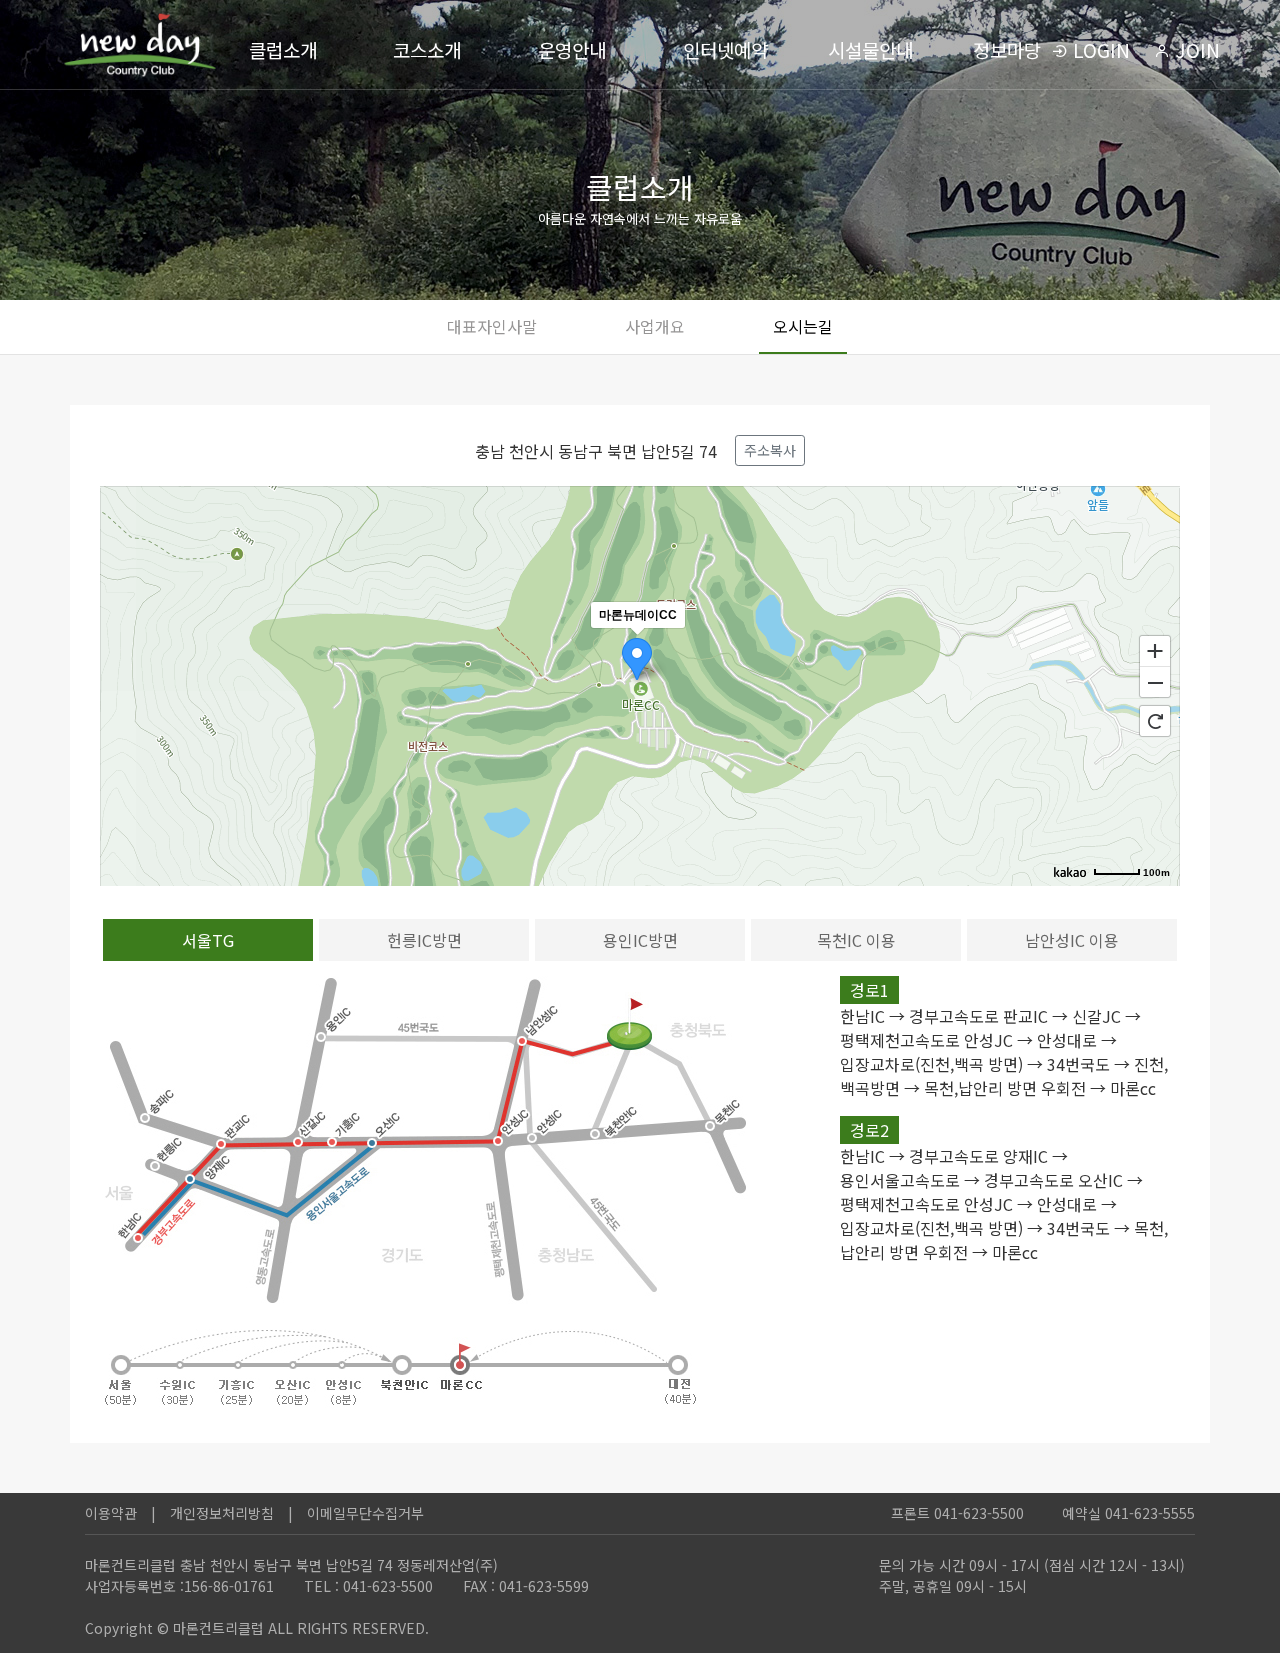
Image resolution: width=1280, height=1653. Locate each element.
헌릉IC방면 (424, 940)
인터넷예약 (725, 49)
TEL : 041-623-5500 (368, 1586)
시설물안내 (870, 49)
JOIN (1195, 49)
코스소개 (427, 49)
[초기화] (1155, 721)
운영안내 (572, 49)
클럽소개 (283, 49)
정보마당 (1007, 49)
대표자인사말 (492, 326)
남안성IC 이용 (1072, 940)
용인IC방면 (640, 940)
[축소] (1155, 683)
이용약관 (111, 1513)
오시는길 (803, 326)
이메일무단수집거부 (365, 1513)
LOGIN (1099, 49)
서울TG (208, 940)
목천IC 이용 (856, 940)
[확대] (1155, 650)
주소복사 (770, 450)
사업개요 (655, 326)
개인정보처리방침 (222, 1513)
